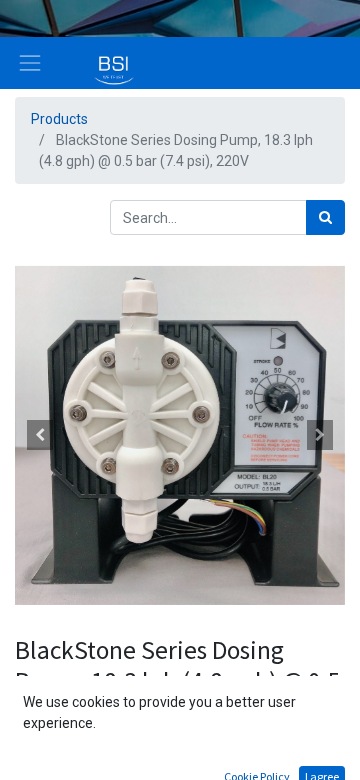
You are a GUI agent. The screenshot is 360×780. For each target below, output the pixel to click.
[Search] (325, 217)
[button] (40, 435)
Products (59, 119)
